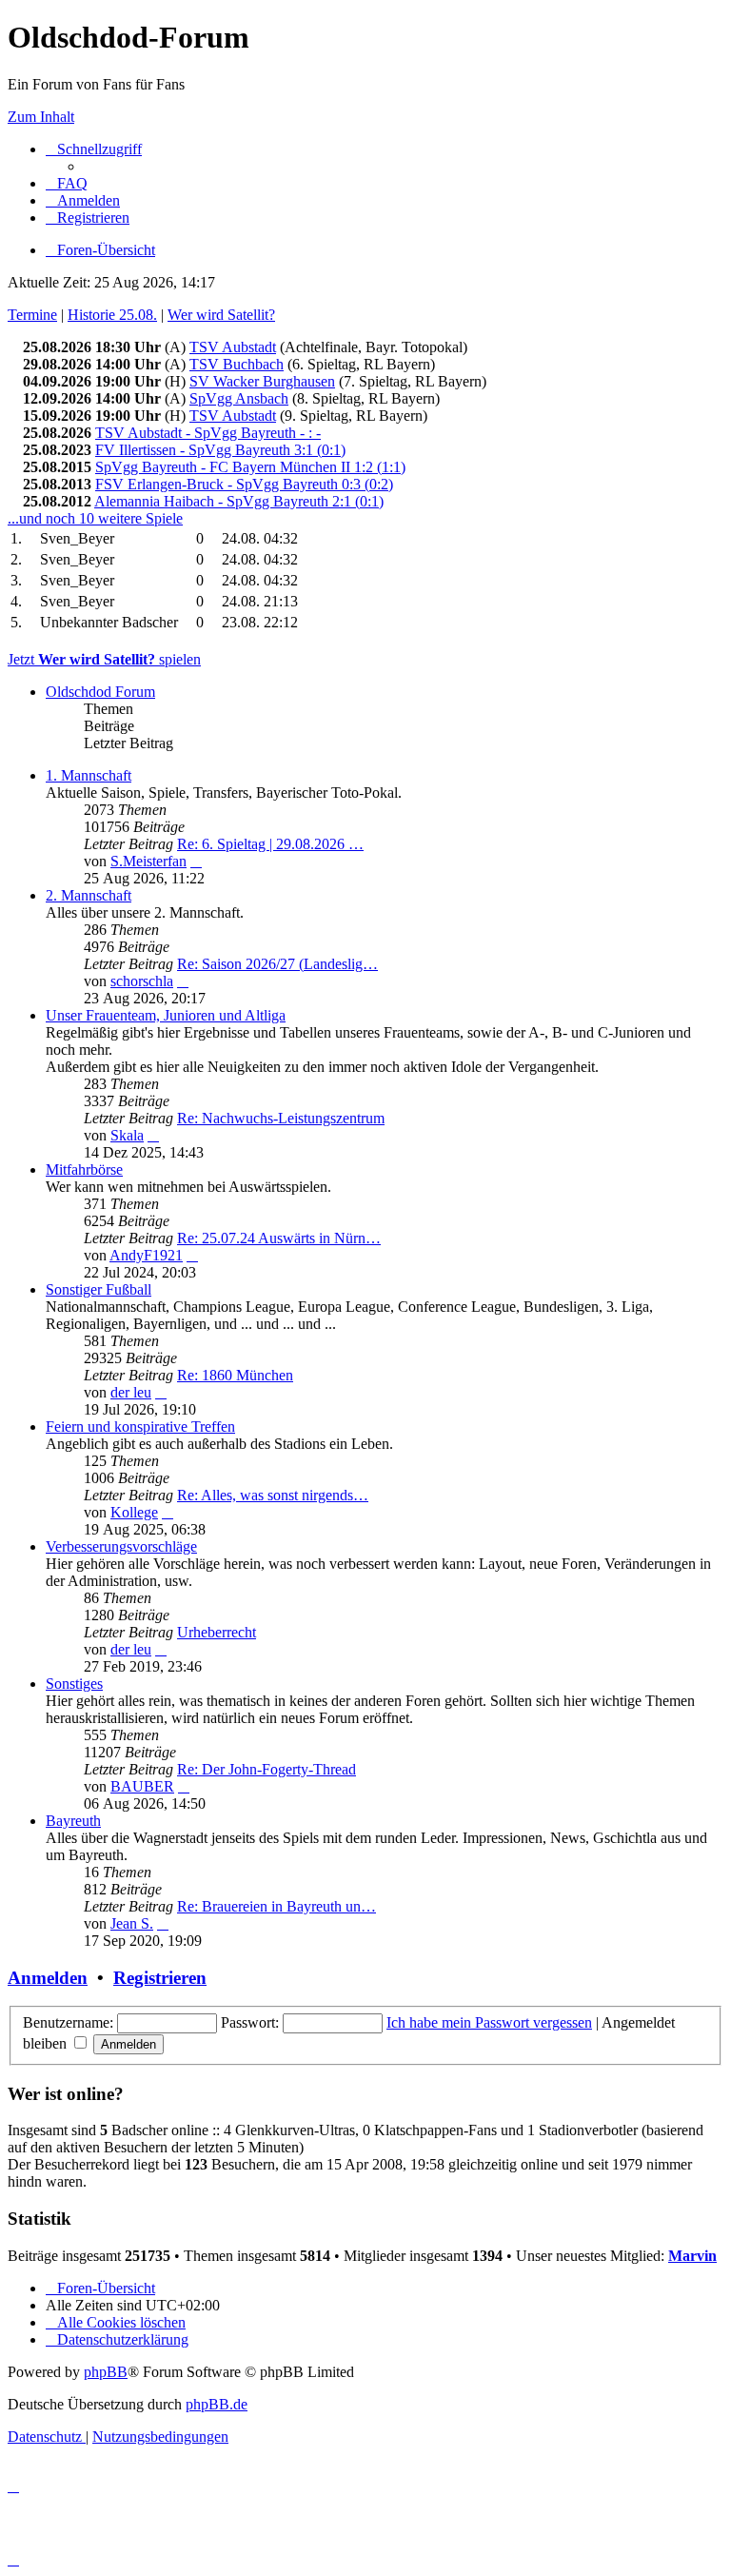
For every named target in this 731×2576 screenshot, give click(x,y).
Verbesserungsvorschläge (121, 1546)
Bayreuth (73, 1821)
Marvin (692, 2256)
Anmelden (48, 1978)
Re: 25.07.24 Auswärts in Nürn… (279, 1238)
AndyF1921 (146, 1255)
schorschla (142, 981)
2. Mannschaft (89, 895)
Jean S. (132, 1923)
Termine (32, 315)
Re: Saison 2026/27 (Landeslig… (277, 964)
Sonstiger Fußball (99, 1289)
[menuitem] (67, 183)
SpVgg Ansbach (239, 398)
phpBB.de (217, 2404)
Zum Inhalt (41, 117)
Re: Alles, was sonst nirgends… (273, 1495)
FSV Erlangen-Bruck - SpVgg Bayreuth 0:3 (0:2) (244, 484)
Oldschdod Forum (100, 692)
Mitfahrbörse (84, 1169)
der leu (131, 1392)
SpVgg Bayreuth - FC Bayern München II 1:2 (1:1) (250, 467)
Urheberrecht (217, 1632)
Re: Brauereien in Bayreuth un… (277, 1906)
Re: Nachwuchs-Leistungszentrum (281, 1118)
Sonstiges (74, 1684)
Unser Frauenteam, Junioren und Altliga (166, 1015)
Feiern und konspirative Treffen (140, 1427)
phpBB (106, 2372)
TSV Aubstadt (233, 347)
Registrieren (160, 1978)
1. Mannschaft (89, 775)
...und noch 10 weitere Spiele (95, 518)
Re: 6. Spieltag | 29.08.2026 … (270, 844)
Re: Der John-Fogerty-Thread (267, 1769)
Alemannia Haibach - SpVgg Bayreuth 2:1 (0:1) (239, 501)
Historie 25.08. (112, 315)
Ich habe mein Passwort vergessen (489, 2022)
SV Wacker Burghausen (262, 381)
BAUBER (142, 1786)
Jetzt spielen (104, 659)
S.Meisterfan (148, 861)
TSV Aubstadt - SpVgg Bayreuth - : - (208, 433)
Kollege (134, 1512)
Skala (127, 1135)
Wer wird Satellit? (221, 315)
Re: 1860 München (235, 1375)
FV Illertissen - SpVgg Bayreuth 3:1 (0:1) (220, 450)
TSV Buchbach (237, 364)
